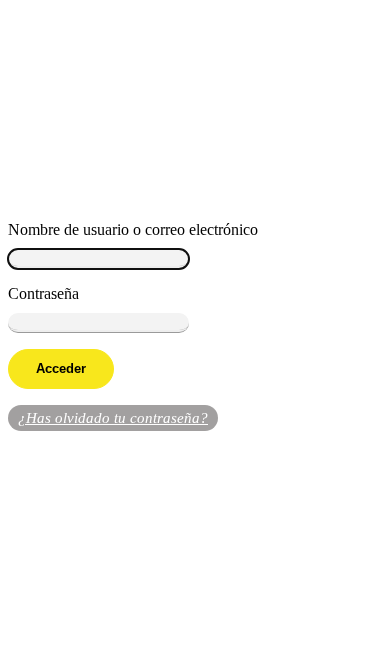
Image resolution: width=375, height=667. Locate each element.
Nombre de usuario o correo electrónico (133, 229)
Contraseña (43, 293)
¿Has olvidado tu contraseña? (113, 418)
